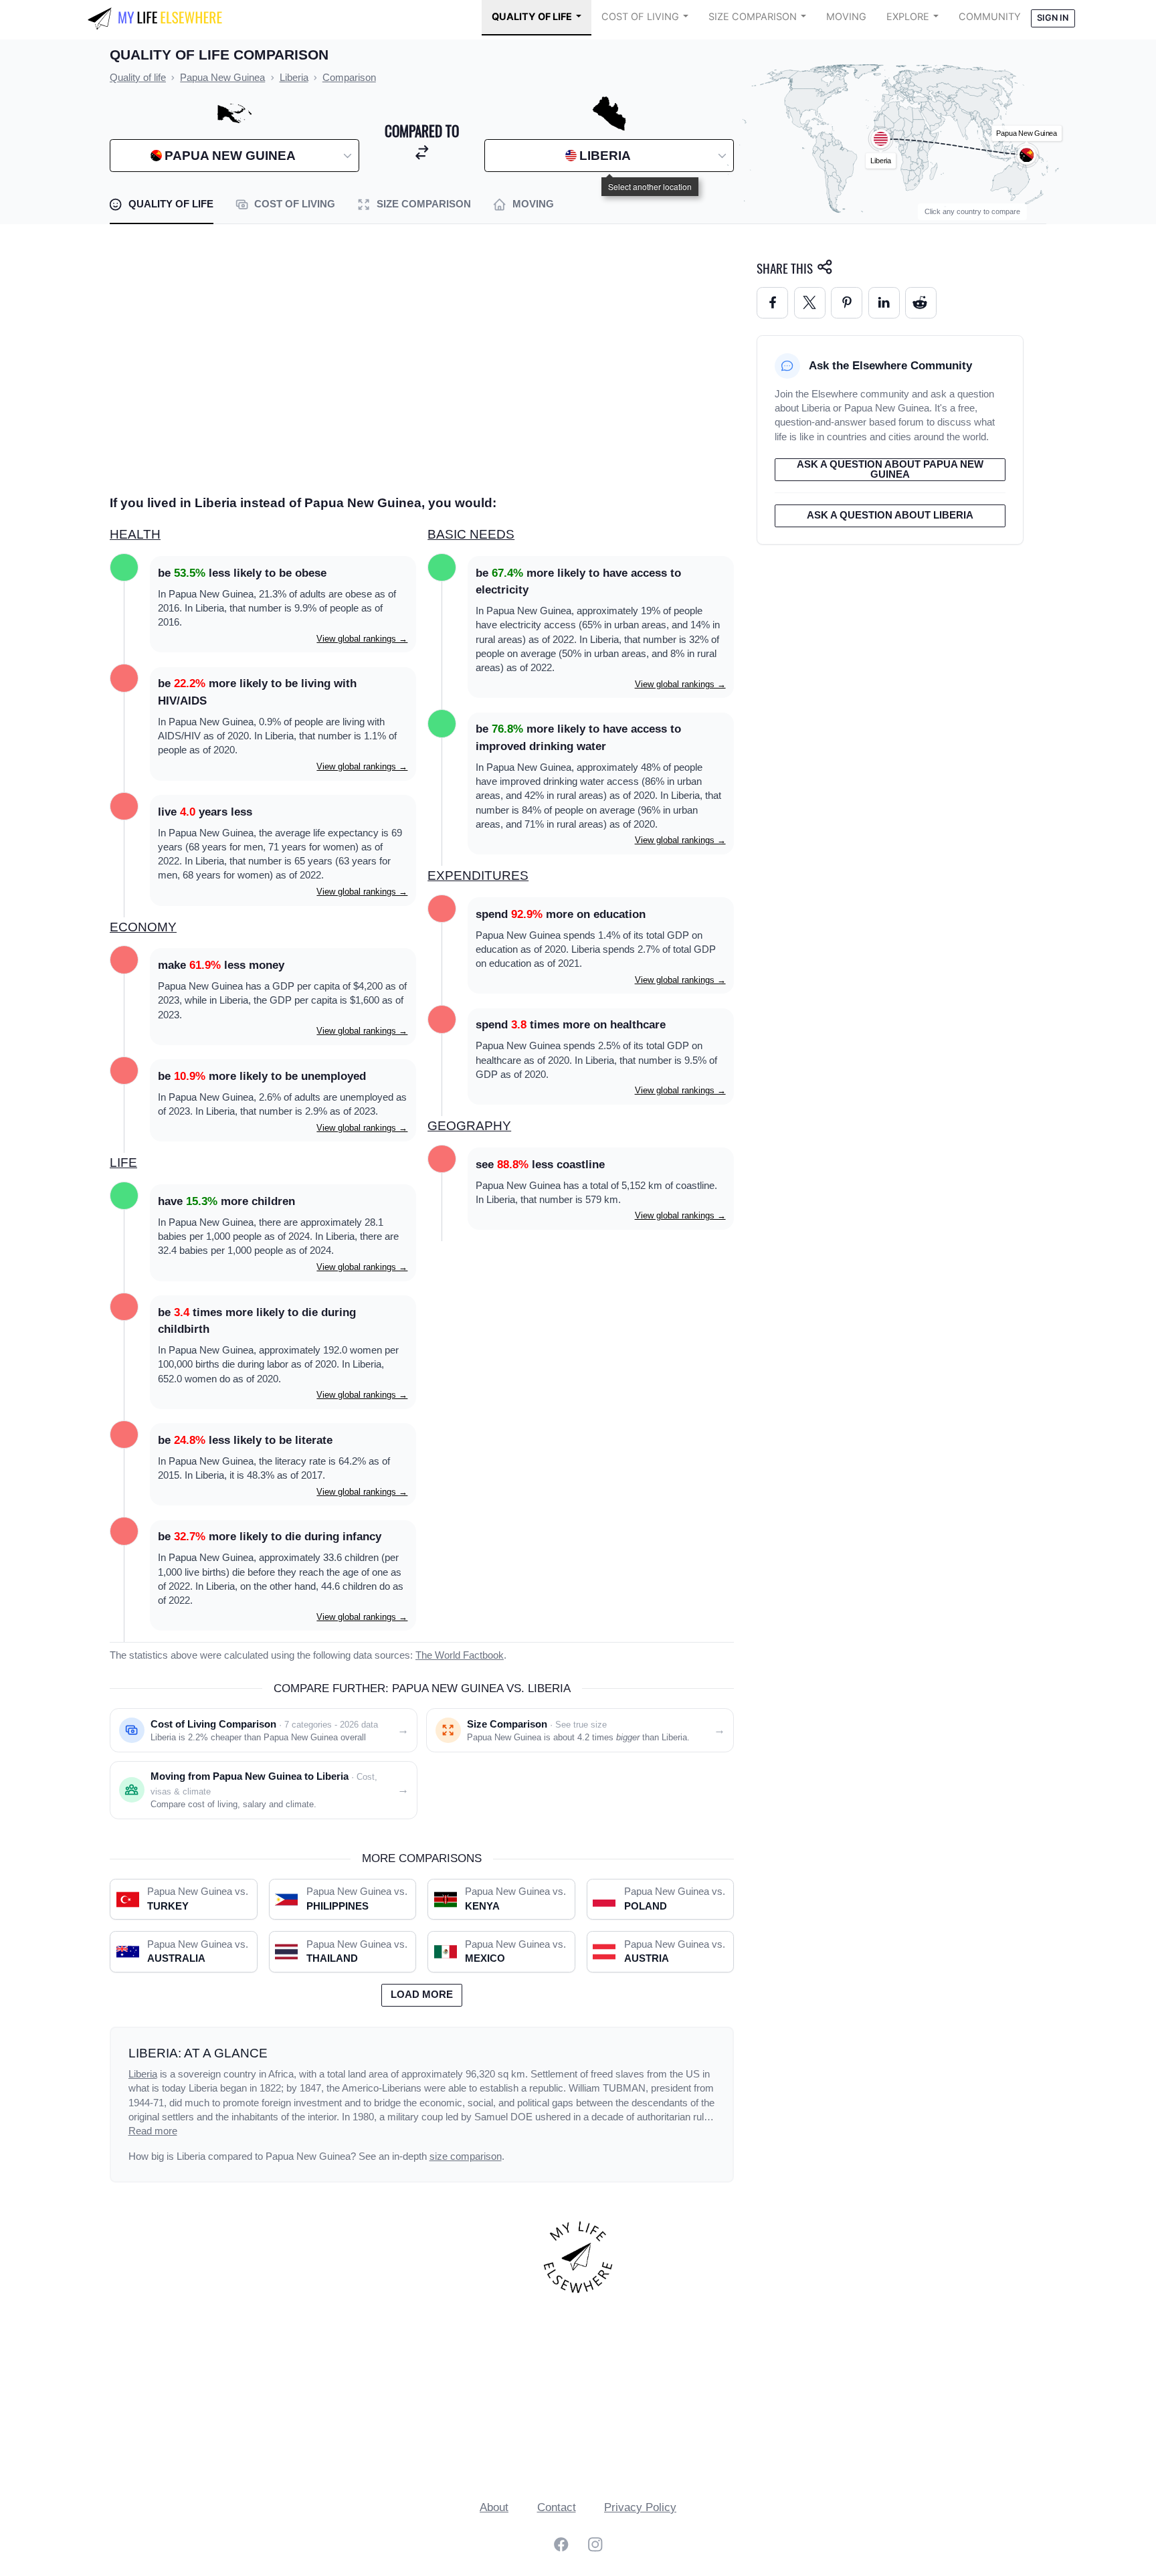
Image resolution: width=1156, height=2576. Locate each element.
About (494, 2507)
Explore (908, 17)
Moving (846, 17)
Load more (422, 1995)
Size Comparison (753, 17)
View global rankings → (362, 639)
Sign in (1053, 18)
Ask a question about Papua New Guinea (890, 469)
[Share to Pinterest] (847, 303)
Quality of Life (532, 17)
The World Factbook (460, 1655)
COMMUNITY (990, 17)
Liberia (143, 2074)
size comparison (466, 2156)
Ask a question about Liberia (890, 515)
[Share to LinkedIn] (884, 303)
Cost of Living (640, 17)
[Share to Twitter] (810, 303)
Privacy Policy (640, 2507)
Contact (557, 2507)
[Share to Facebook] (772, 303)
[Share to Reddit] (921, 303)
